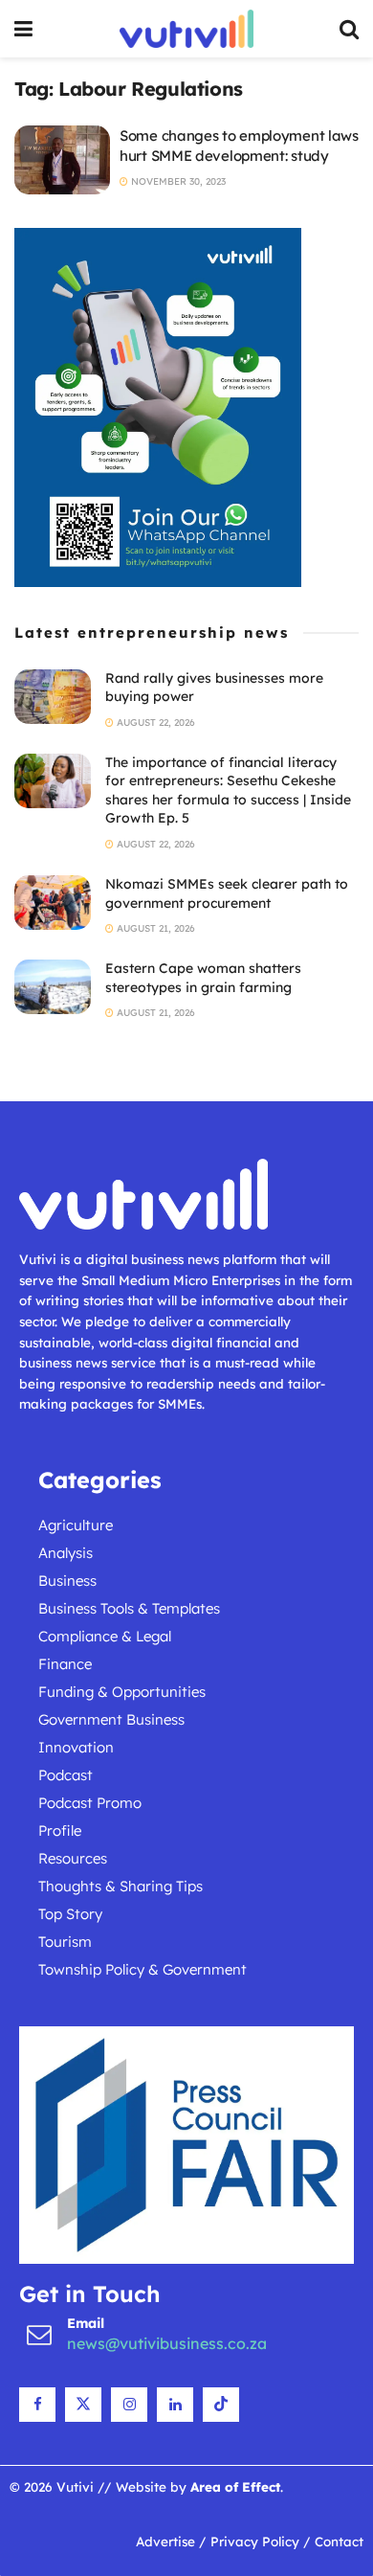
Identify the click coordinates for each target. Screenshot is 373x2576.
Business (67, 1581)
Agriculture (76, 1525)
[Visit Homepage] (186, 29)
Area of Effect (235, 2486)
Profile (60, 1830)
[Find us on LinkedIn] (175, 2405)
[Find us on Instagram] (129, 2405)
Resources (73, 1858)
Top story (70, 1914)
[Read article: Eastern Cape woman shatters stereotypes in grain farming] (53, 987)
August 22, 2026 (154, 723)
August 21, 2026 (154, 928)
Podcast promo (90, 1803)
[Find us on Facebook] (37, 2405)
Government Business (111, 1719)
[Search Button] (349, 29)
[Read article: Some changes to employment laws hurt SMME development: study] (62, 160)
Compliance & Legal (105, 1636)
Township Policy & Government (143, 1969)
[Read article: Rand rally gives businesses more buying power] (53, 697)
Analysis (66, 1553)
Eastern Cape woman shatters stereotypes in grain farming (203, 978)
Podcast (66, 1775)
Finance (65, 1664)
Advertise (165, 2541)
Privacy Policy (255, 2541)
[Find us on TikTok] (221, 2405)
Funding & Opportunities (122, 1692)
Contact (339, 2541)
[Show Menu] (23, 29)
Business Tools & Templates (129, 1608)
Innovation (76, 1747)
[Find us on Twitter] (83, 2405)
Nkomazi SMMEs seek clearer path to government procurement (227, 893)
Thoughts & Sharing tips (121, 1886)
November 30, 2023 (177, 181)
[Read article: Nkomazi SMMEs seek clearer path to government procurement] (53, 903)
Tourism (65, 1942)
